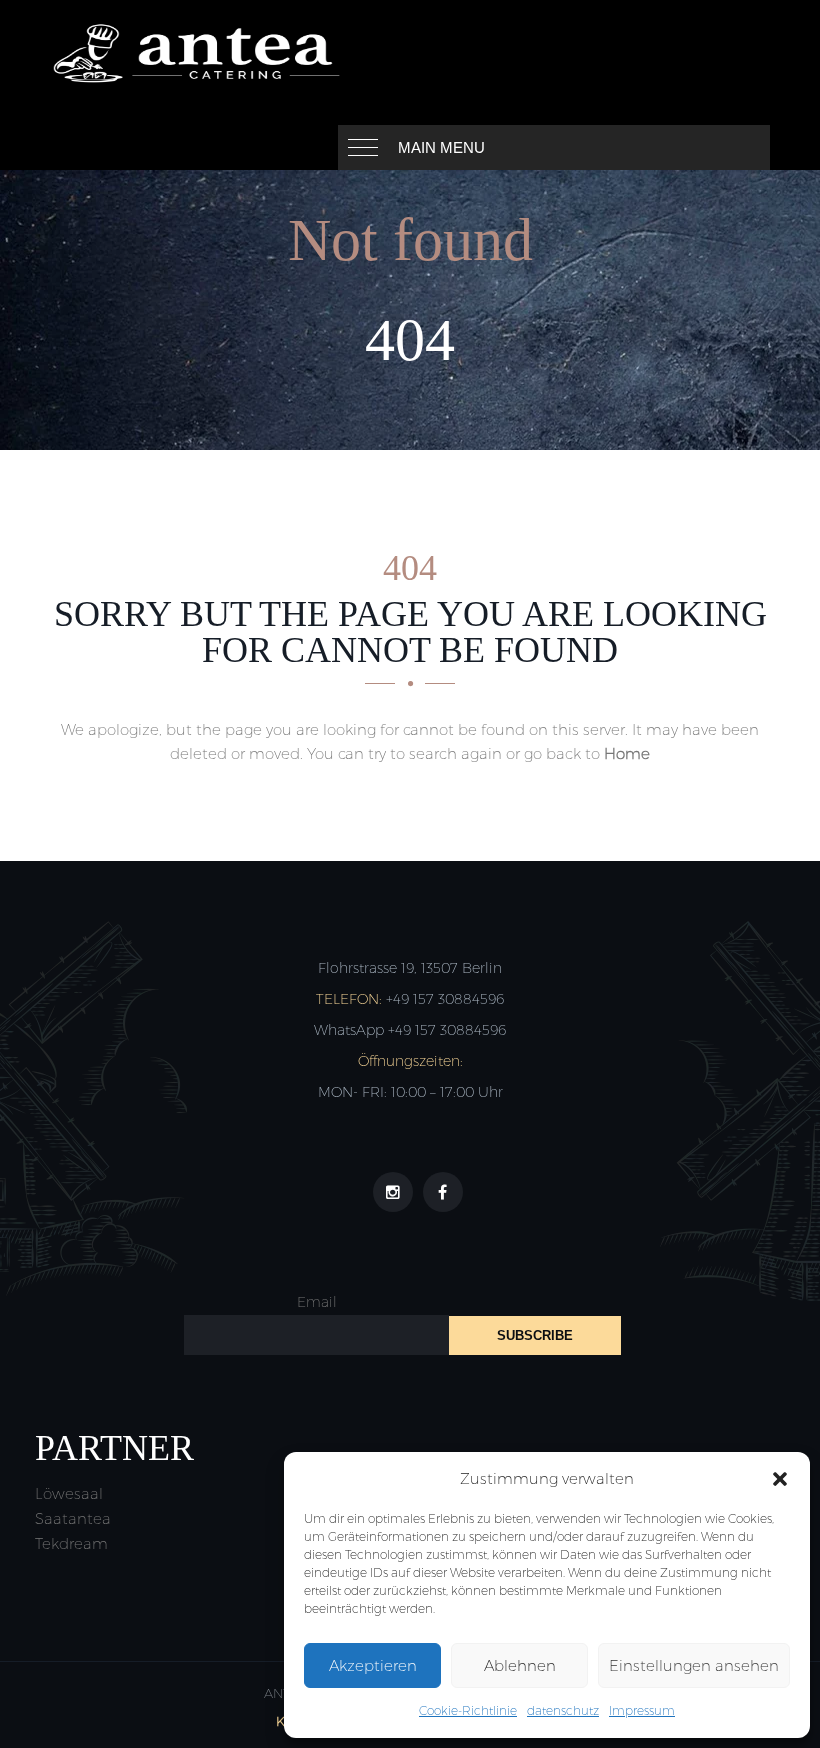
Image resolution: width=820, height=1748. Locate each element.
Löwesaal (69, 1493)
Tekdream (71, 1543)
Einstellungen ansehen (694, 1665)
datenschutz (563, 1710)
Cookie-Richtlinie (468, 1710)
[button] (780, 1479)
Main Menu (441, 147)
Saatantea (73, 1518)
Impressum (642, 1710)
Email (317, 1302)
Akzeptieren (373, 1665)
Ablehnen (520, 1665)
